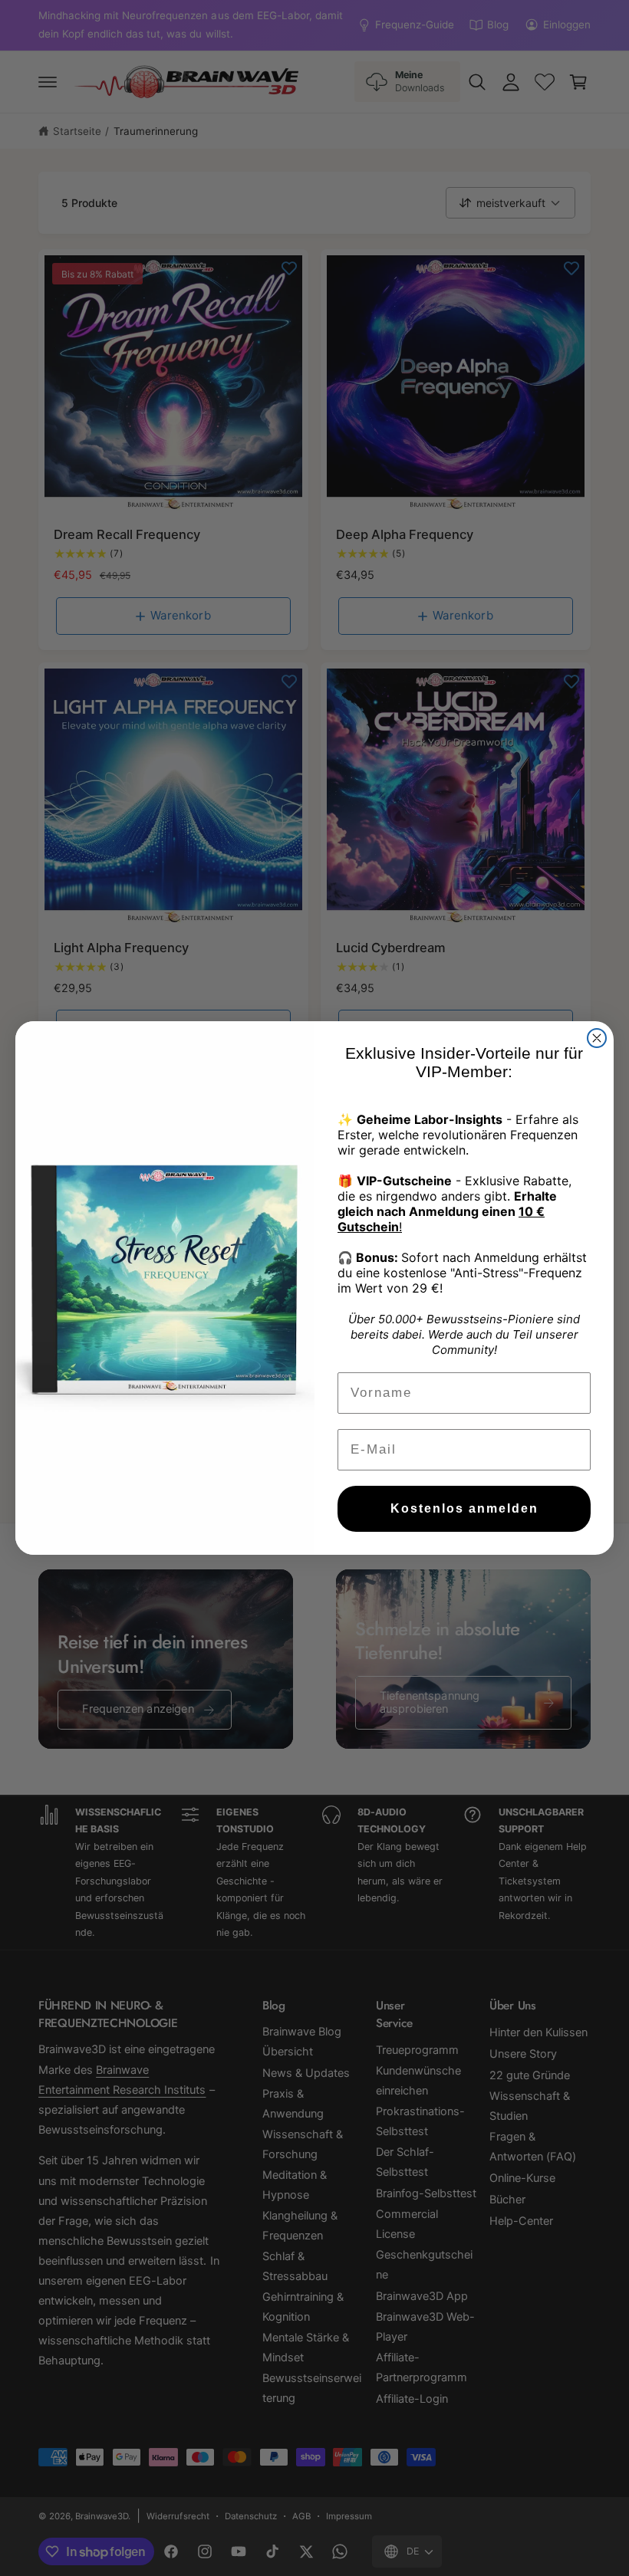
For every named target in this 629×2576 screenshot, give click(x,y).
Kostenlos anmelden (464, 1508)
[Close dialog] (597, 1038)
